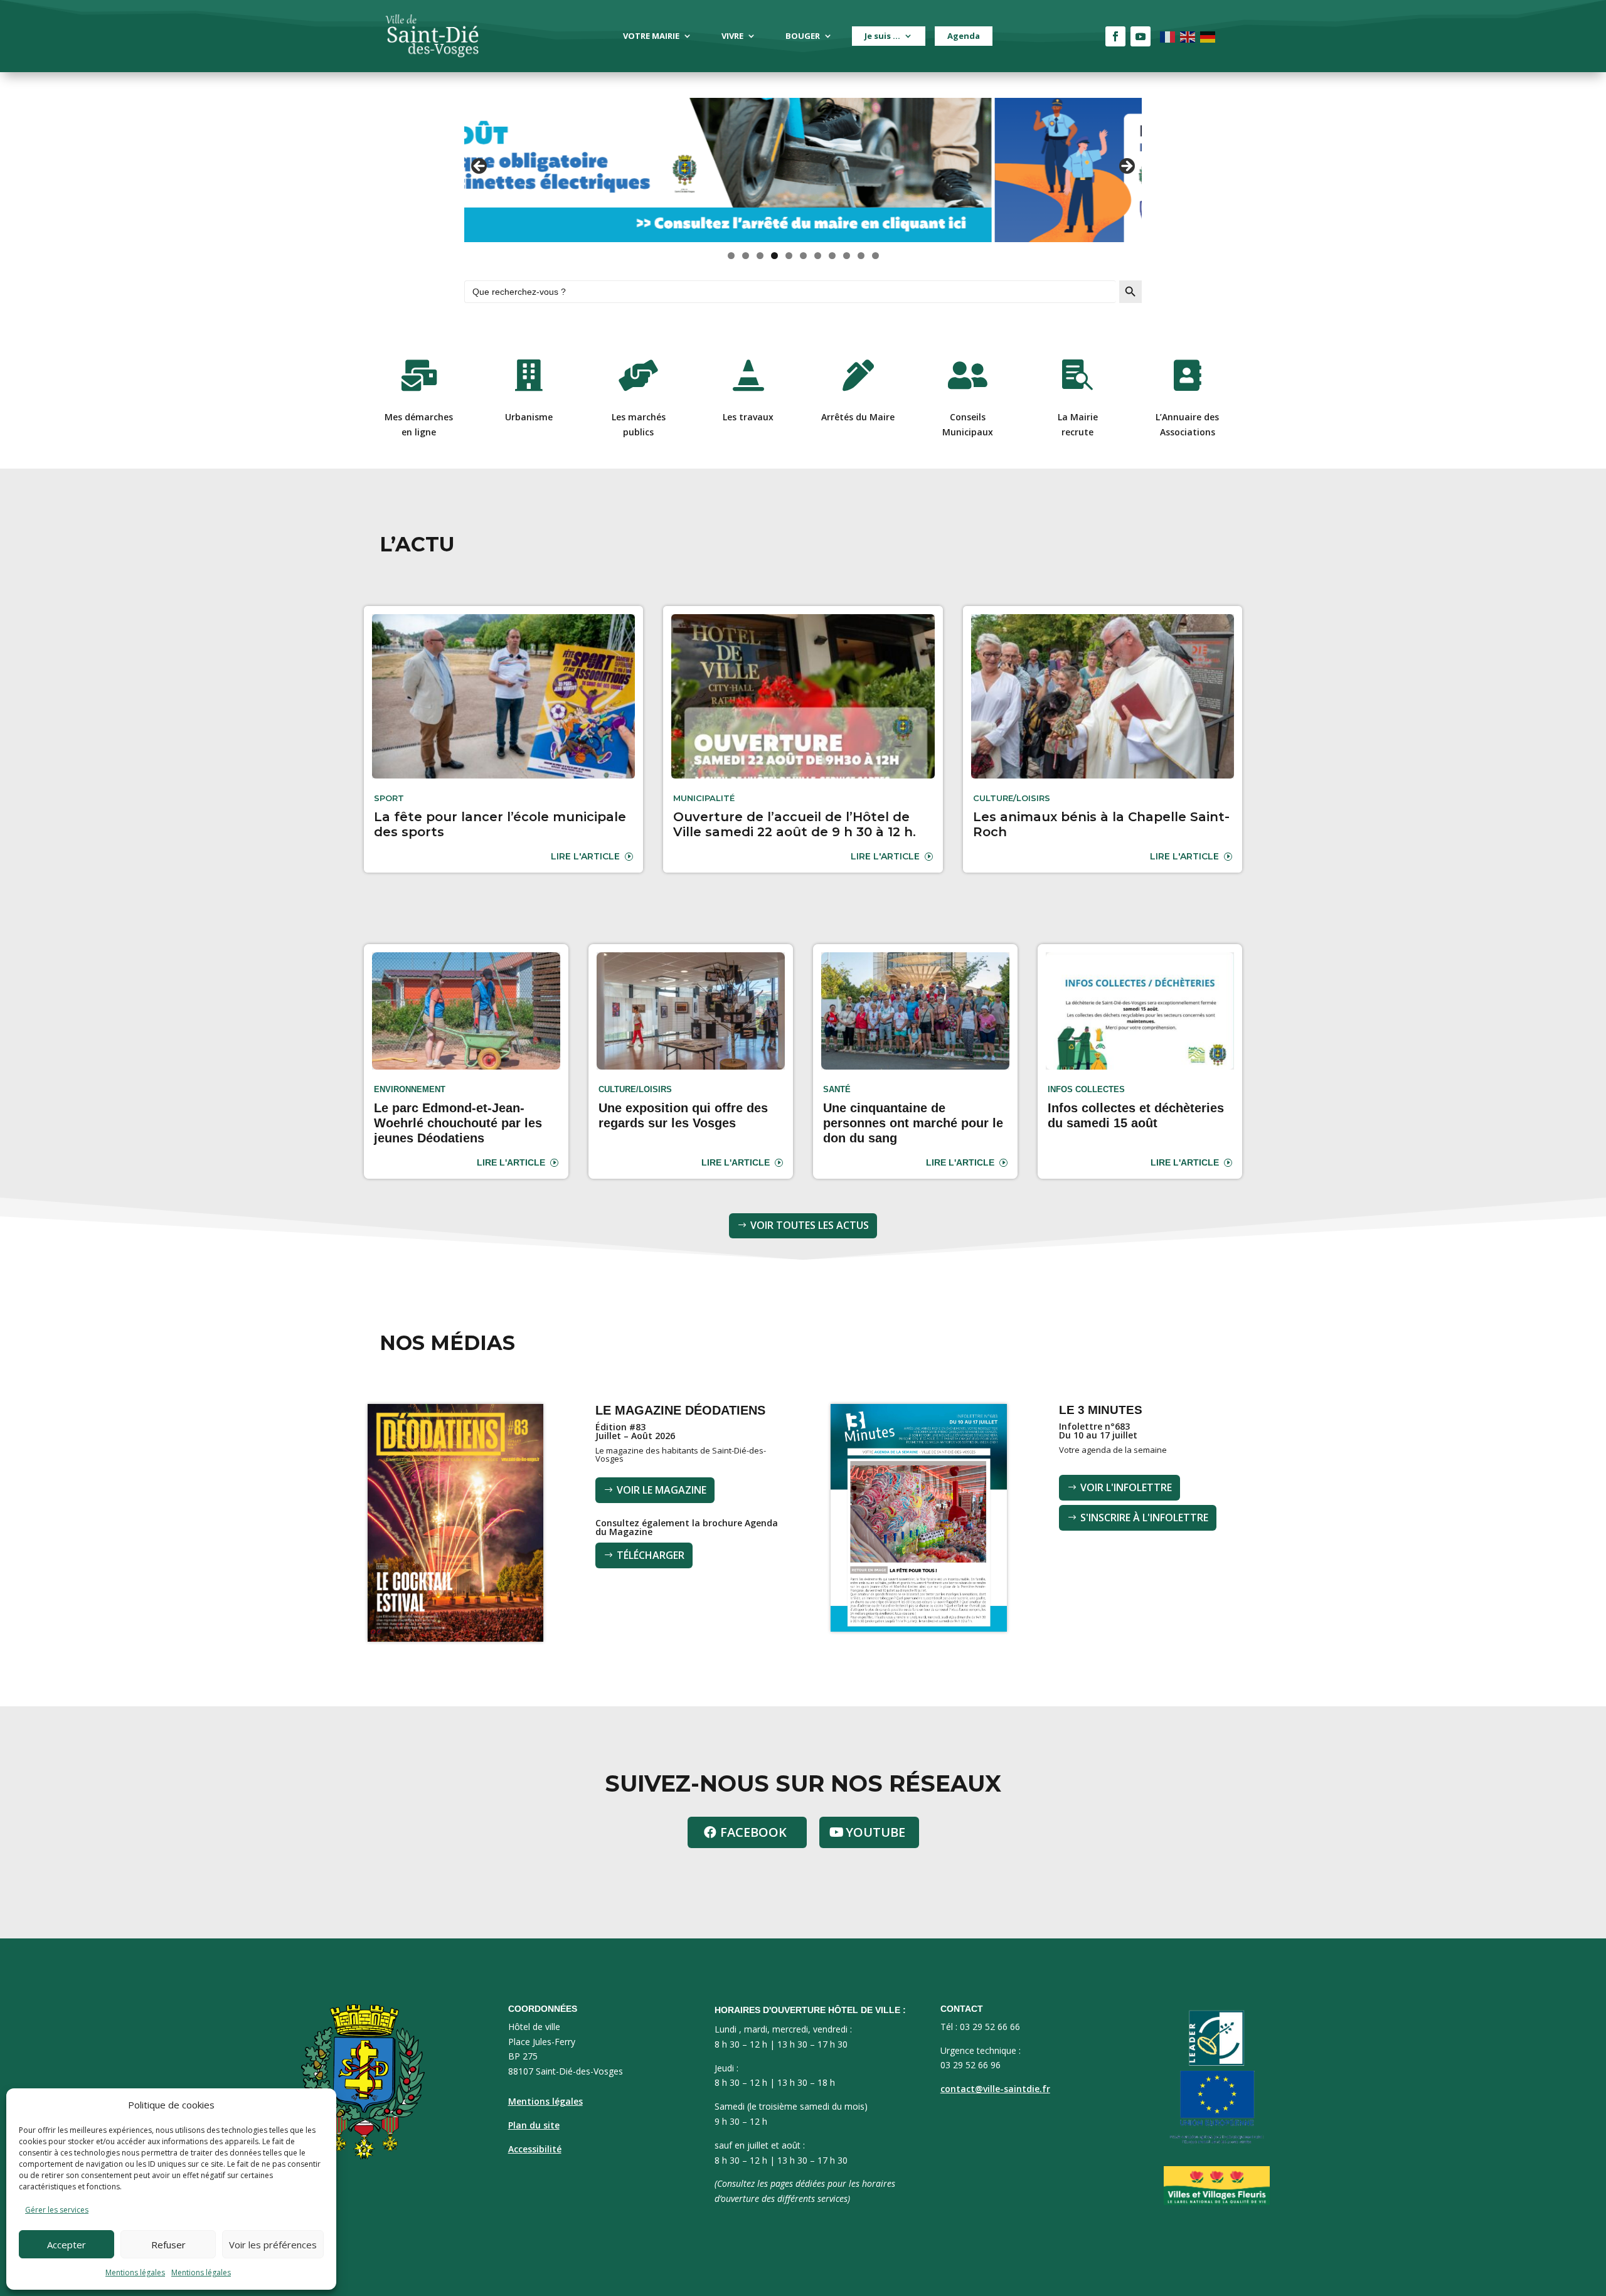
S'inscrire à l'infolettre (1144, 1517)
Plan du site (534, 2125)
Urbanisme (529, 417)
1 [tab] (731, 256)
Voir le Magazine (662, 1490)
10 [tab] (861, 256)
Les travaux (748, 417)
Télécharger (651, 1555)
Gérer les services (57, 2210)
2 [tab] (746, 256)
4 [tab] (774, 256)
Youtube (875, 1832)
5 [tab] (789, 256)
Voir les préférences (273, 2245)
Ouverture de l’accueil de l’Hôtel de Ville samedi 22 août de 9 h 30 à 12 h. (795, 824)
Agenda (964, 36)
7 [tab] (818, 256)
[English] (1188, 36)
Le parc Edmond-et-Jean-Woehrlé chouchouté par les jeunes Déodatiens (458, 1123)
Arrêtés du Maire (858, 417)
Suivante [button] (1126, 167)
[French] (1168, 36)
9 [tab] (847, 256)
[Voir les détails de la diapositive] (803, 170)
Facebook (753, 1832)
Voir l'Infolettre (1126, 1487)
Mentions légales (135, 2272)
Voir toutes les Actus (810, 1225)
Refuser (168, 2245)
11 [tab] (876, 256)
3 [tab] (760, 256)
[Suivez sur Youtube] (1141, 36)
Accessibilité (535, 2149)
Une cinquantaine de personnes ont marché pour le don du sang (913, 1123)
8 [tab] (832, 256)
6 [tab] (803, 256)
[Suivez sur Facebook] (1115, 36)
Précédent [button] (480, 167)
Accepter (66, 2245)
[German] (1208, 36)
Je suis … (882, 36)
